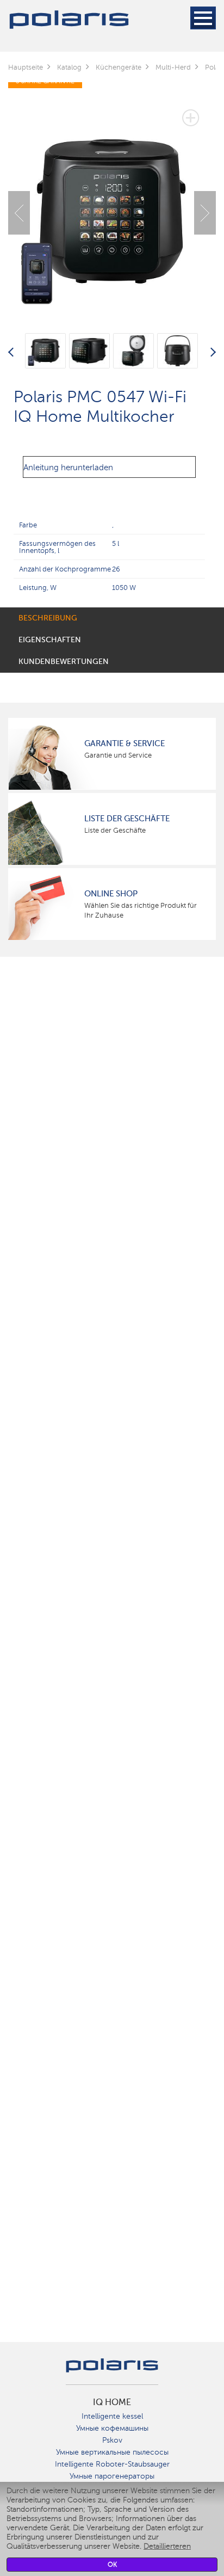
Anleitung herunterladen (68, 468)
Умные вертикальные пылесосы (112, 2452)
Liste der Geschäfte (127, 819)
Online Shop (111, 894)
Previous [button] (19, 213)
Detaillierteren (167, 2546)
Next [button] (205, 213)
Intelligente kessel (112, 2416)
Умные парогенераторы (112, 2476)
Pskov (112, 2440)
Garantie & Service (125, 743)
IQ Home (112, 2402)
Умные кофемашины (112, 2428)
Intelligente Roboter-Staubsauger (112, 2464)
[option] (112, 205)
